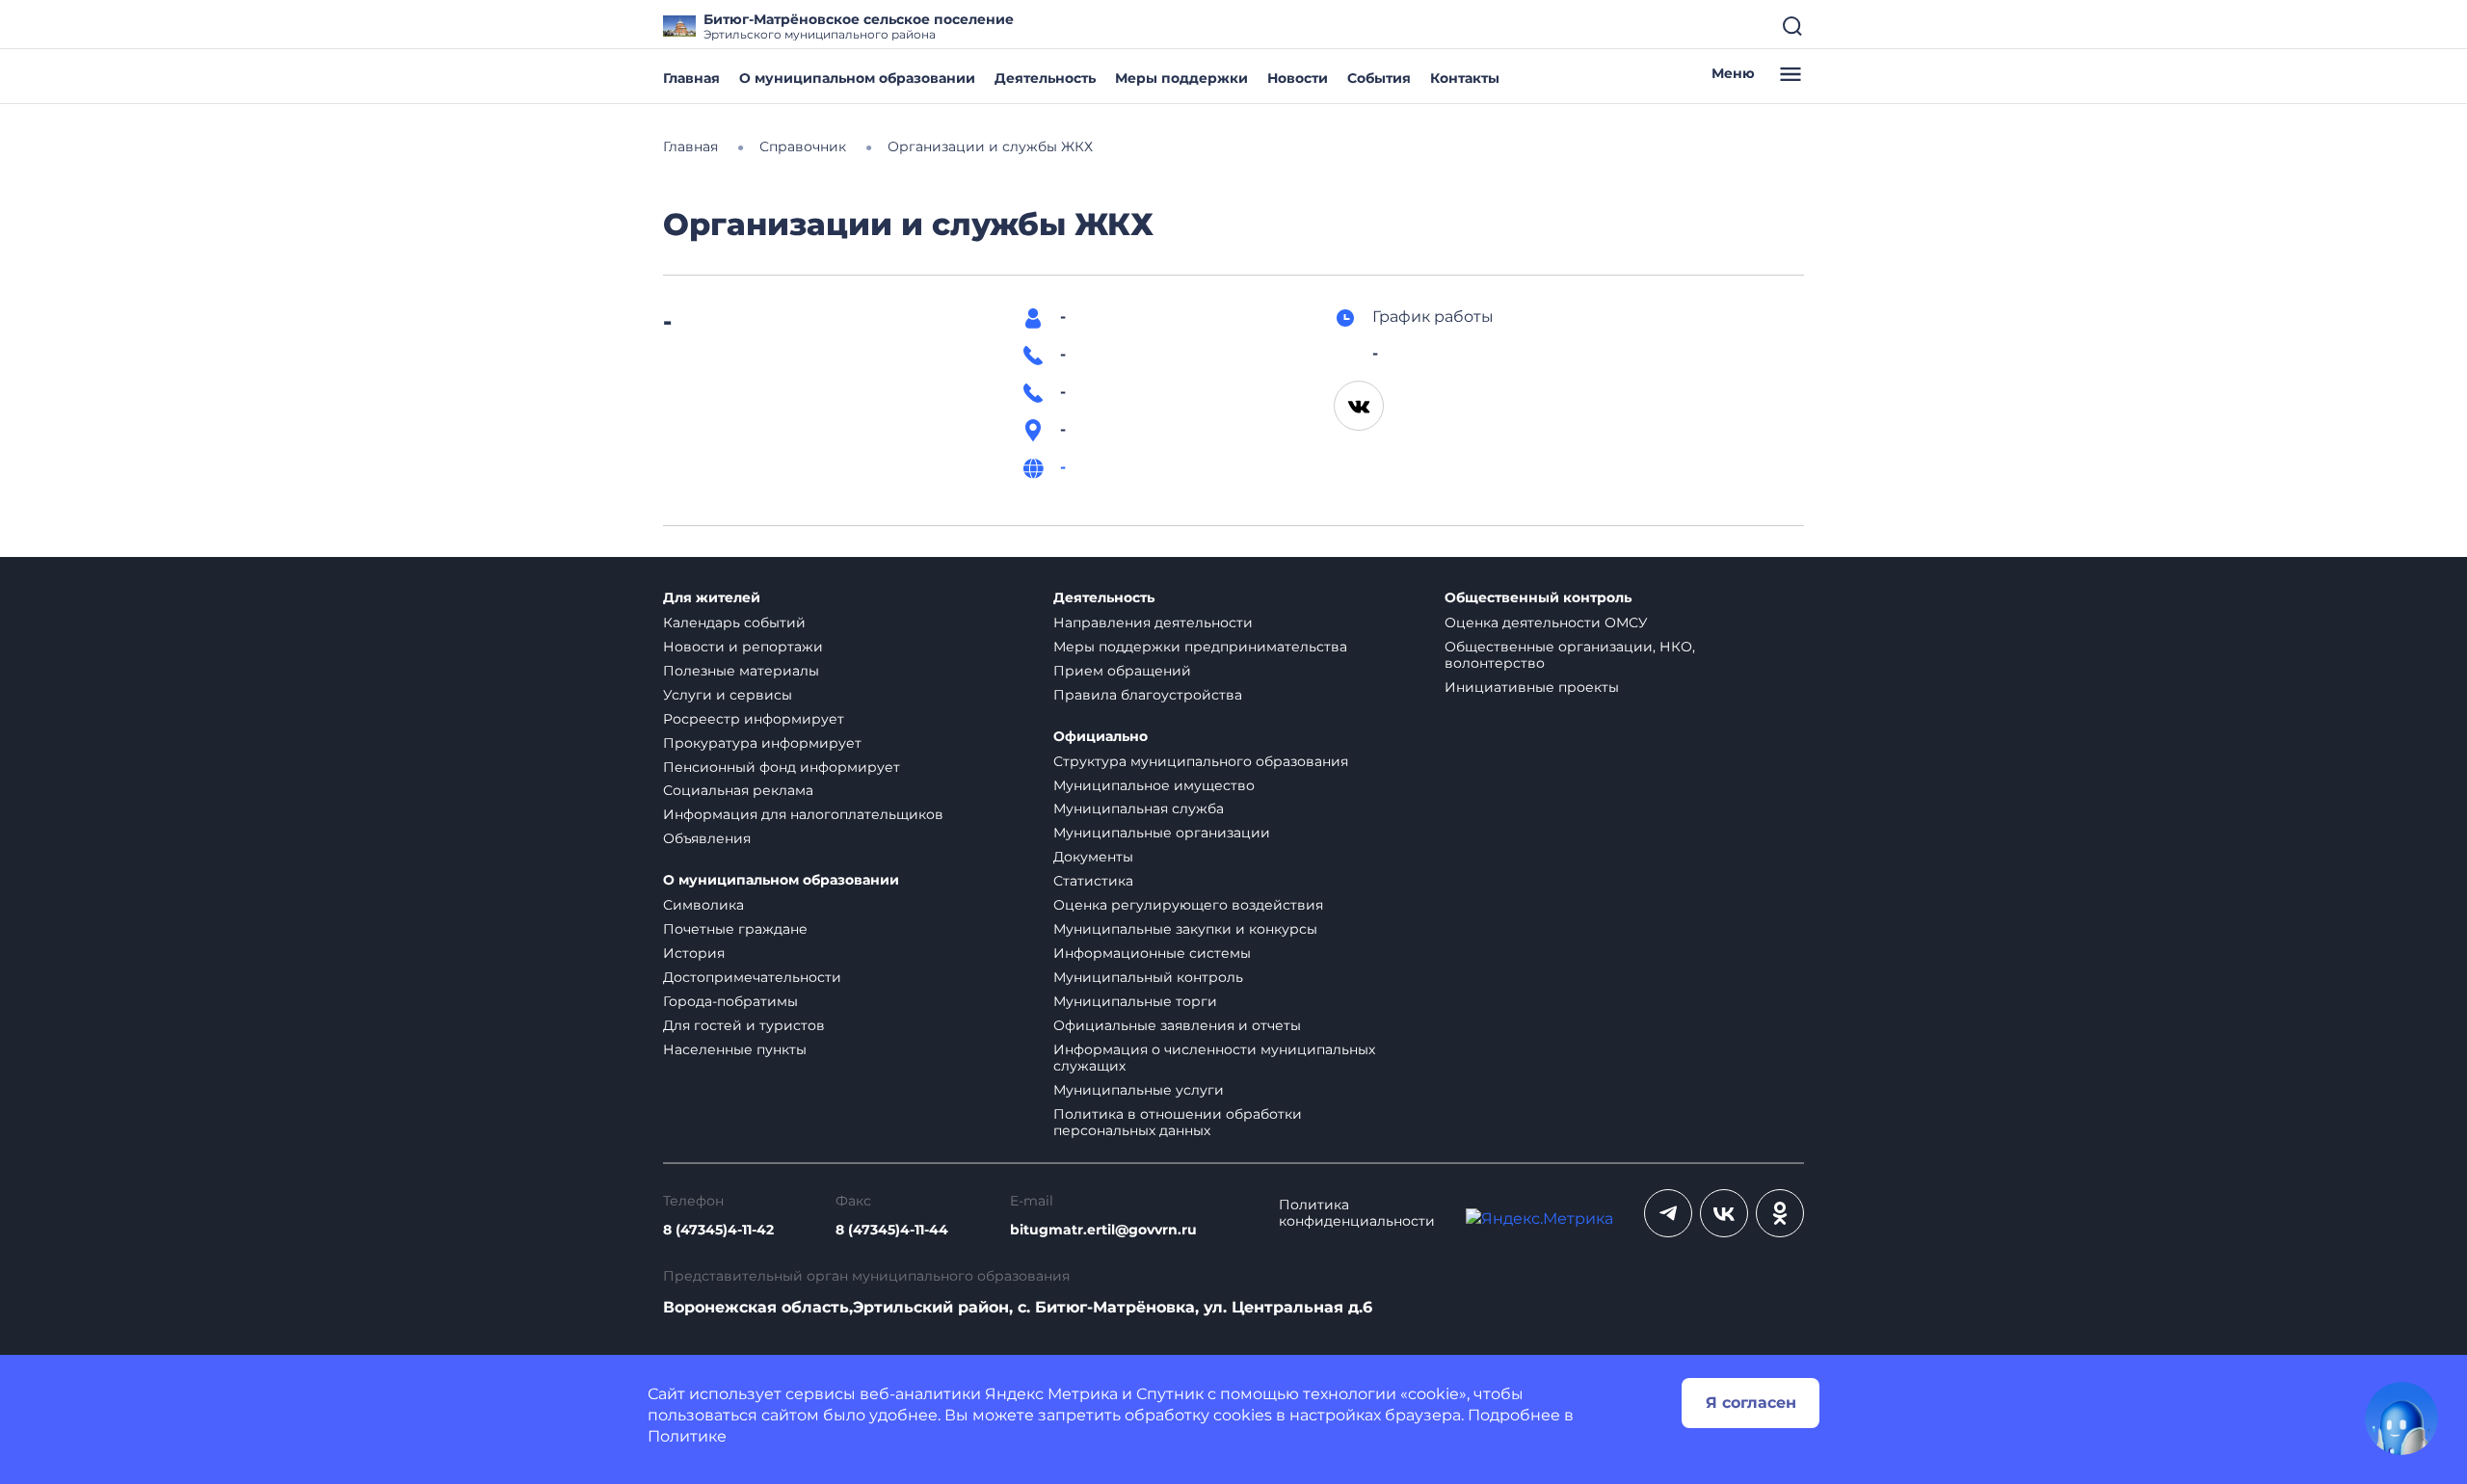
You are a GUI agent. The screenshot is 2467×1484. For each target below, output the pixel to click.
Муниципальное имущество (1154, 785)
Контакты (1465, 78)
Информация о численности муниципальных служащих (1214, 1058)
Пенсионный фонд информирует (782, 767)
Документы (1093, 857)
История (694, 953)
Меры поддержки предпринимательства (1200, 647)
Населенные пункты (735, 1049)
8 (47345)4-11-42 (718, 1230)
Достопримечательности (752, 977)
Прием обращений (1122, 671)
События (1379, 78)
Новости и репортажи (743, 647)
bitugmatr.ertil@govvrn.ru (1103, 1230)
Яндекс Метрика (1051, 1394)
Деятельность (1045, 78)
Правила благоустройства (1148, 695)
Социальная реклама (738, 790)
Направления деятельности (1153, 623)
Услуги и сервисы (728, 695)
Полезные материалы (741, 671)
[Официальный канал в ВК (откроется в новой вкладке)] (1724, 1213)
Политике (687, 1436)
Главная (691, 78)
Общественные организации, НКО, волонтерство (1570, 655)
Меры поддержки (1181, 78)
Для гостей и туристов (744, 1025)
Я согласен (1751, 1403)
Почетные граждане (735, 929)
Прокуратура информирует (762, 743)
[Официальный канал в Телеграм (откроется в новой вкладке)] (1668, 1213)
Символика (703, 905)
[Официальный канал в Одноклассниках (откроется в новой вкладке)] (1780, 1213)
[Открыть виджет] (2401, 1418)
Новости (1298, 78)
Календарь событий (734, 623)
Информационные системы (1152, 953)
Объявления (707, 838)
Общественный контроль (1538, 598)
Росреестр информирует (754, 719)
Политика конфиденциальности (1357, 1213)
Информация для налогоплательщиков (803, 814)
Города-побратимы (730, 1001)
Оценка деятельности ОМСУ (1546, 623)
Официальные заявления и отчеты (1177, 1025)
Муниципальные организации (1162, 833)
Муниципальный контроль (1148, 977)
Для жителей (712, 598)
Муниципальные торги (1135, 1001)
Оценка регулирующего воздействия (1188, 905)
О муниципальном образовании (857, 78)
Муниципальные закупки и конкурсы (1185, 929)
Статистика (1093, 881)
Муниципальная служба (1139, 808)
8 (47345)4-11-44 (892, 1230)
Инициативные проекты (1532, 687)
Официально (1101, 737)
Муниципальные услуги (1139, 1090)
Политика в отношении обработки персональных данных (1178, 1122)
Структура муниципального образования (1201, 761)
